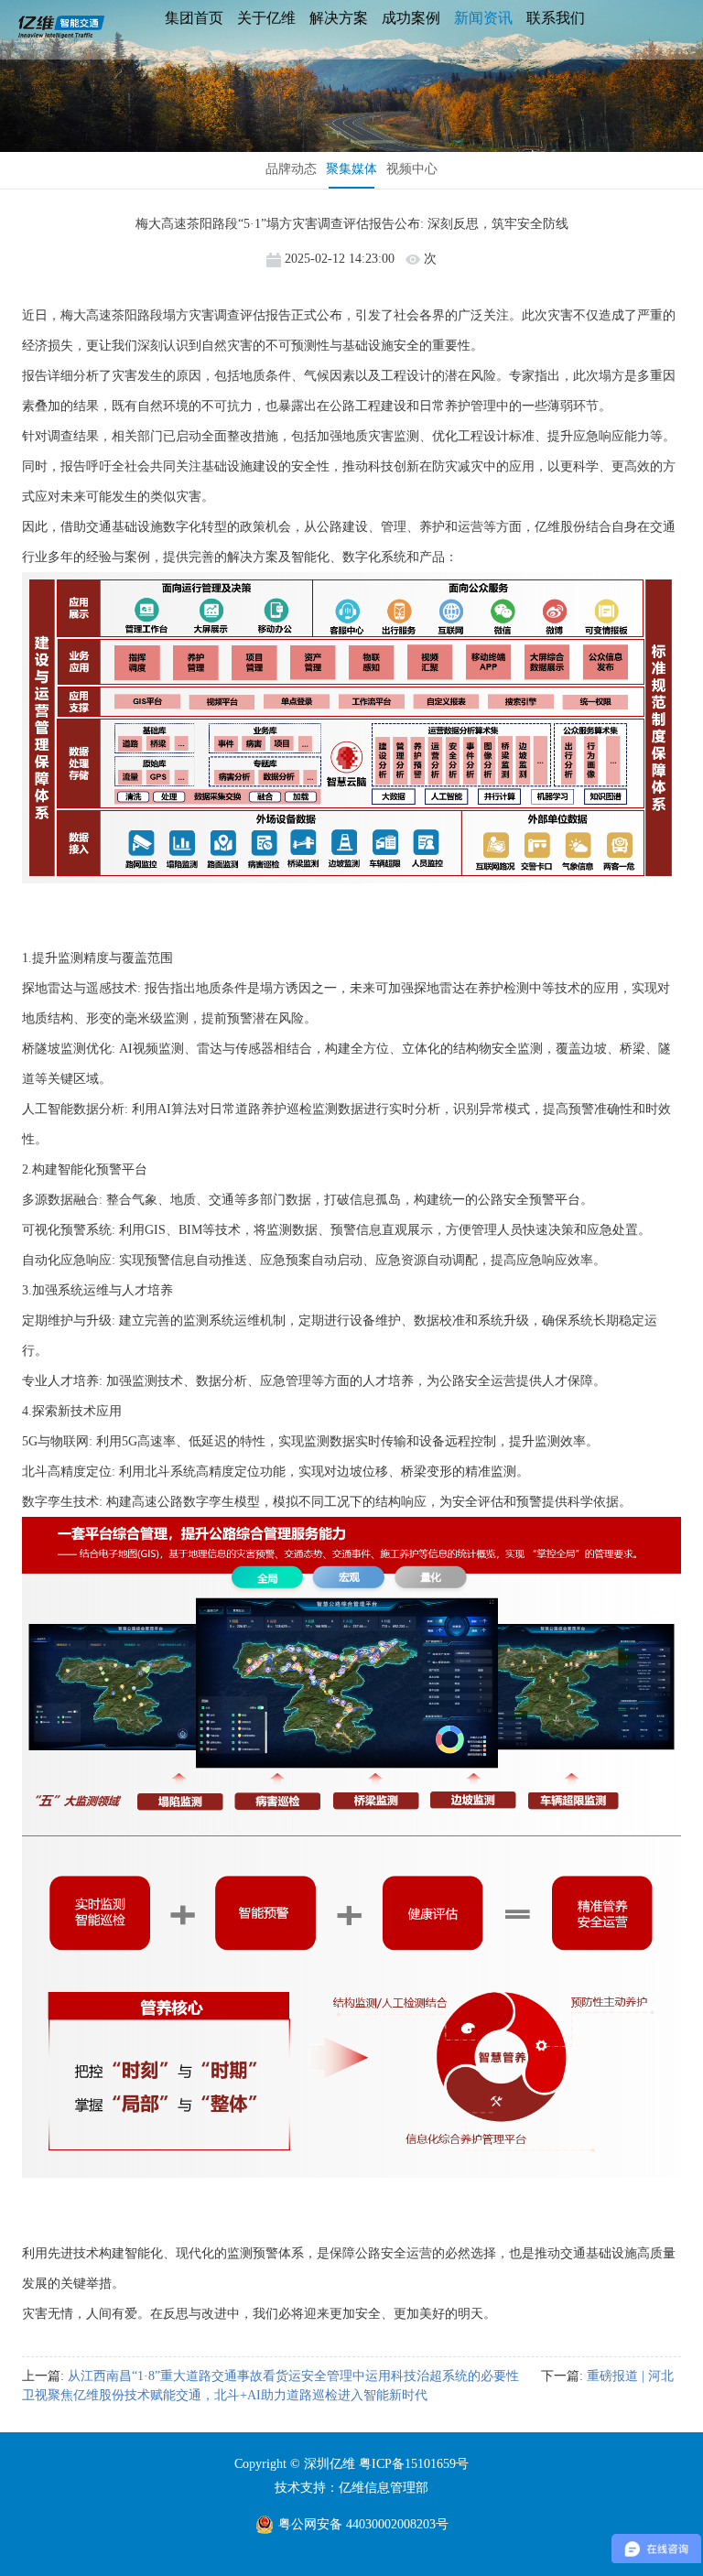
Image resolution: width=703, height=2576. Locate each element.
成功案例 (411, 18)
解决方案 (339, 18)
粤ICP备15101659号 (414, 2464)
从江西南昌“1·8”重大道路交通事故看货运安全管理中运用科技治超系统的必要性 (293, 2376)
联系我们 (556, 18)
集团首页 (194, 18)
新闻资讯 (483, 18)
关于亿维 (266, 18)
